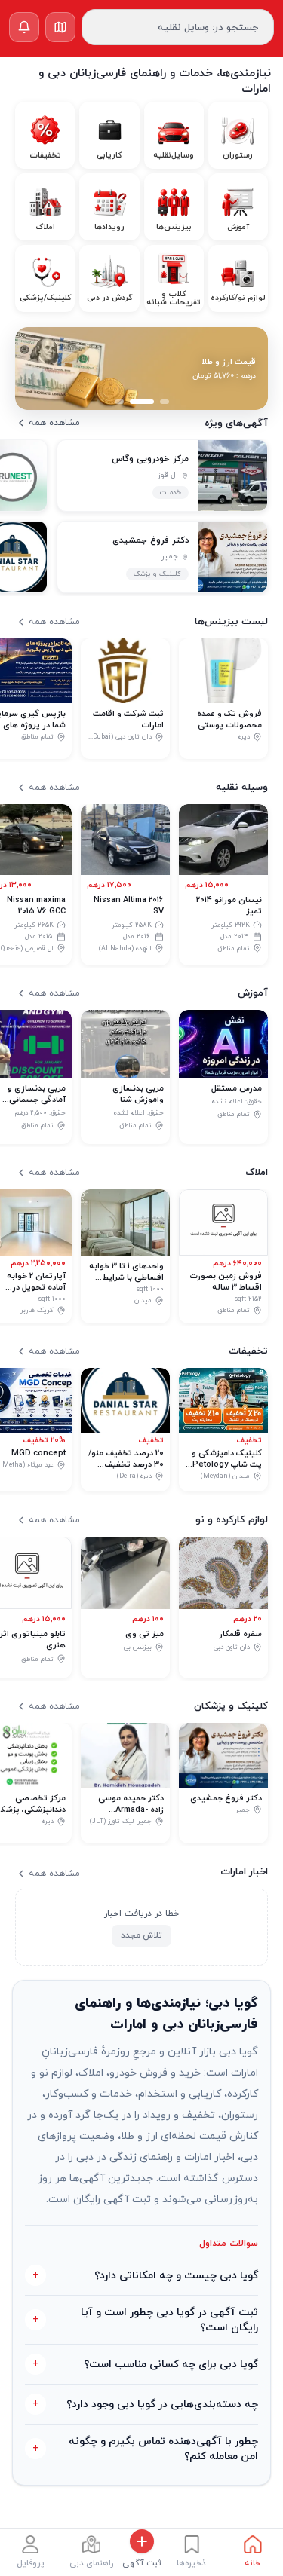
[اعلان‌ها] (24, 27)
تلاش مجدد (141, 1935)
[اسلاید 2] (142, 402)
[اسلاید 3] (119, 402)
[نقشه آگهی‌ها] (60, 27)
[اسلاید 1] (165, 402)
